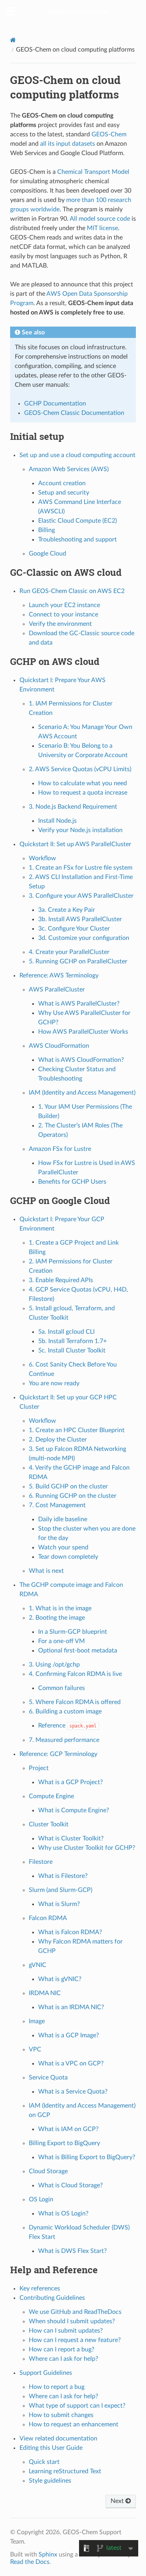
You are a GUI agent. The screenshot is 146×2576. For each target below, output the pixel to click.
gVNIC (38, 1965)
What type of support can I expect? (77, 2406)
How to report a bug (57, 2387)
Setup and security (64, 493)
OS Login (41, 2199)
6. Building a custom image (65, 1711)
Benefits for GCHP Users (72, 1182)
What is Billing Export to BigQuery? (87, 2157)
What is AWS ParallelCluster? (79, 1004)
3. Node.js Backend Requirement (73, 807)
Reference (67, 1726)
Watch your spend (63, 1547)
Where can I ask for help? (63, 2359)
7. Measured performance (64, 1740)
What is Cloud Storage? (70, 2185)
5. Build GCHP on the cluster (68, 1486)
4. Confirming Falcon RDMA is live (75, 1674)
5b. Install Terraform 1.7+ (72, 1341)
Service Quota (48, 2078)
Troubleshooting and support (77, 539)
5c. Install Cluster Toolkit (72, 1351)
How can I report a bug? (62, 2349)
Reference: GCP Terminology (58, 1754)
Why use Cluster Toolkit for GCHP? (87, 1848)
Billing (47, 530)
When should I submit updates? (72, 2321)
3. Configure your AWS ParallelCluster (81, 896)
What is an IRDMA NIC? (71, 2007)
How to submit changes (61, 2415)
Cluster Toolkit (49, 1824)
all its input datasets (68, 144)
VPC (35, 2049)
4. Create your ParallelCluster (69, 952)
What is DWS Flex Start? (72, 2251)
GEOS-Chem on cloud (78, 12)
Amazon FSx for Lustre (60, 1149)
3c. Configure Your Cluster (74, 929)
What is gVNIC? (60, 1979)
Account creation (62, 483)
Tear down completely (68, 1557)
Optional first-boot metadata (78, 1651)
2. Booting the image (57, 1618)
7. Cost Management (57, 1505)
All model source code (100, 219)
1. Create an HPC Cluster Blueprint (77, 1430)
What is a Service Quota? (73, 2092)
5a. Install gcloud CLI (66, 1332)
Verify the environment (60, 624)
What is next (46, 1571)
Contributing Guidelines (52, 2298)
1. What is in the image (60, 1608)
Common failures (62, 1688)
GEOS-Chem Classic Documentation (74, 413)
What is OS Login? (63, 2213)
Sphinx (48, 2555)
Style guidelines (50, 2481)
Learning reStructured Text (65, 2471)
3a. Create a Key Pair (67, 910)
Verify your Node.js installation (80, 830)
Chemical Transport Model (93, 172)
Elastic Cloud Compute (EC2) (77, 521)
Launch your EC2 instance (64, 605)
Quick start (44, 2462)
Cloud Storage (48, 2171)
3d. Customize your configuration (84, 938)
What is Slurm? (59, 1904)
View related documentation (58, 2438)
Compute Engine (51, 1796)
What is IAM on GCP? (68, 2129)
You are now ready (54, 1383)
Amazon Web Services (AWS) (69, 469)
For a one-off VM (62, 1641)
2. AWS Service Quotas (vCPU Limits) (80, 769)
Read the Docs (30, 2562)
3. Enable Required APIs (61, 1280)
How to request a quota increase (83, 793)
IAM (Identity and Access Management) (82, 1093)
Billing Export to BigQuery (64, 2143)
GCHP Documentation (55, 404)
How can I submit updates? (66, 2331)
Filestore (41, 1862)
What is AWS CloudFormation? (81, 1060)
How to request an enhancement (74, 2424)
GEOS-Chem (109, 134)
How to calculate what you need (83, 783)
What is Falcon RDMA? (70, 1932)
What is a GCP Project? (70, 1782)
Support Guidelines (46, 2373)
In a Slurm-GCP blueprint (73, 1632)
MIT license (102, 228)
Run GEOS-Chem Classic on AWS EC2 (72, 591)
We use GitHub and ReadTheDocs (75, 2312)
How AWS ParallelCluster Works (83, 1032)
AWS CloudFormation (59, 1046)
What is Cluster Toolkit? (71, 1838)
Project (39, 1768)
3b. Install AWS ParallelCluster (80, 919)
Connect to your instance (63, 615)
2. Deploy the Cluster (58, 1440)
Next (118, 2501)
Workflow (42, 858)
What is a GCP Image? (69, 2035)
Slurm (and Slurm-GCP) (61, 1890)
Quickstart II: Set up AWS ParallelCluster (75, 844)
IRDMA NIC (45, 1993)
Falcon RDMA (48, 1918)
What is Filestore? (63, 1876)
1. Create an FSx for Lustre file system (81, 868)
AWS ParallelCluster (57, 990)
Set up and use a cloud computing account (77, 455)
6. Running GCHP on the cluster (73, 1496)
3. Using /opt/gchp (54, 1665)
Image (37, 2021)
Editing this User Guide (51, 2448)
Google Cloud (47, 554)
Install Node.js (57, 821)
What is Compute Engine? (74, 1810)
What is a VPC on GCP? (71, 2063)
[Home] (13, 40)
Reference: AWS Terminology (59, 975)
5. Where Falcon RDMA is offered (75, 1702)
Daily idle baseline (63, 1519)
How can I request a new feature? (75, 2340)
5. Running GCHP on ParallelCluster (78, 961)
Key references (40, 2288)
